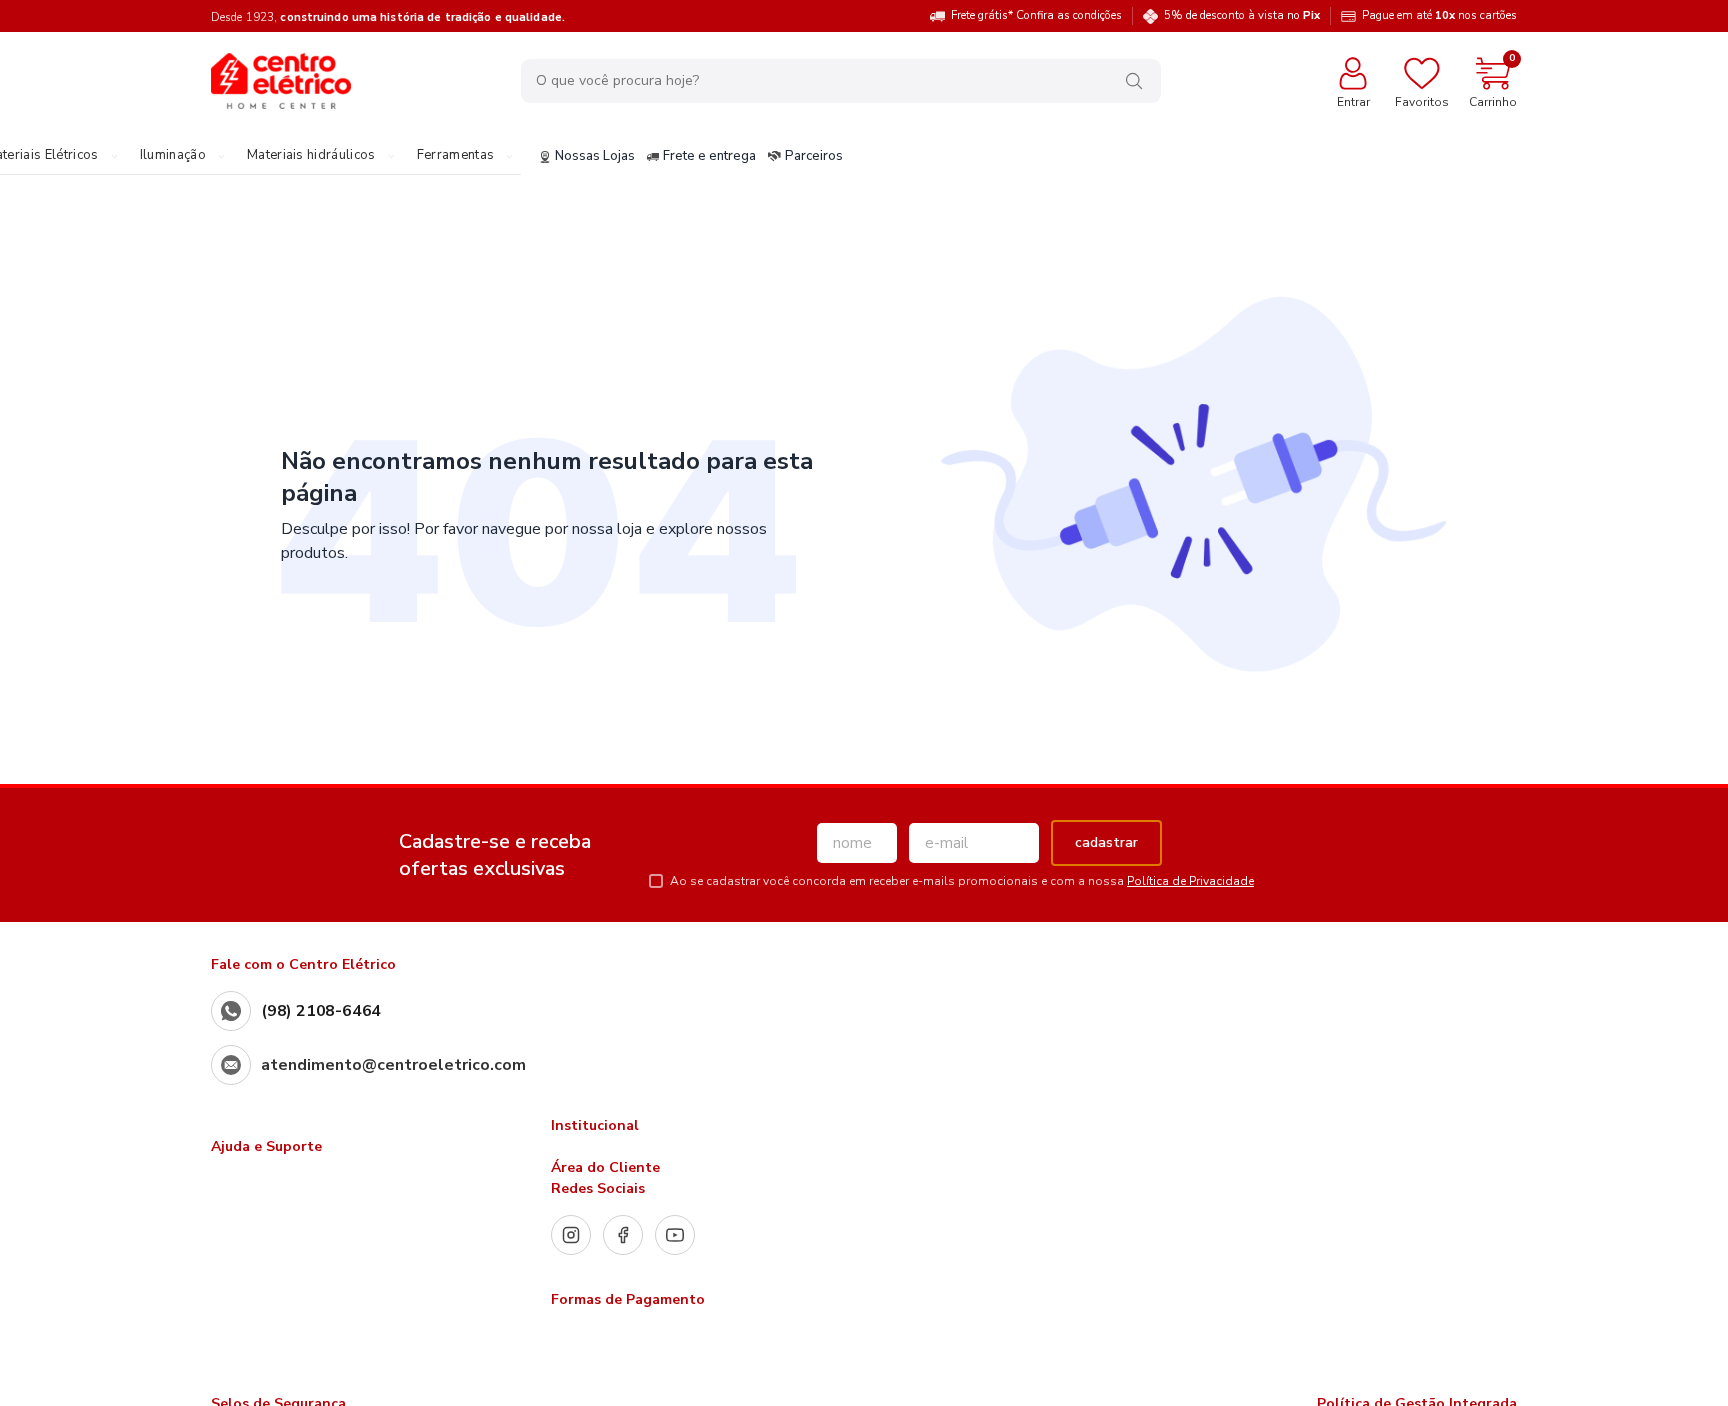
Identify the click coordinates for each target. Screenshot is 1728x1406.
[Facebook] (623, 1235)
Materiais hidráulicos (311, 156)
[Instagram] (571, 1235)
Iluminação (173, 156)
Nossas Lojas (595, 157)
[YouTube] (675, 1235)
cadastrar (1106, 842)
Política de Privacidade (1190, 881)
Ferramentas (456, 156)
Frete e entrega (709, 157)
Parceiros (814, 157)
